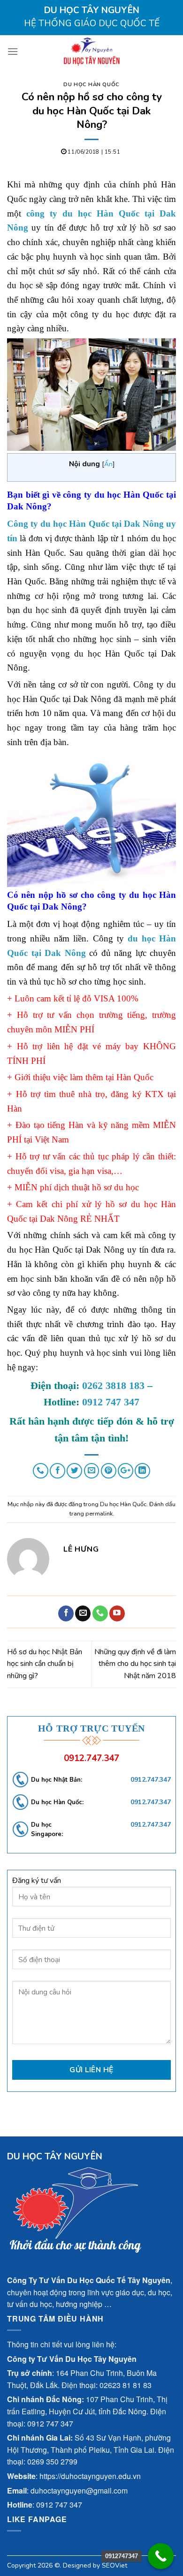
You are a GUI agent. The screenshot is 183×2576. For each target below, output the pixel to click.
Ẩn (108, 464)
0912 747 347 (111, 1402)
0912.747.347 (91, 1758)
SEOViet (114, 2565)
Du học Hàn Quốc (91, 85)
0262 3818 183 (113, 1385)
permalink (99, 1514)
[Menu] (13, 51)
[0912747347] (161, 2556)
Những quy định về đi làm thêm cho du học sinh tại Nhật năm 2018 (135, 1664)
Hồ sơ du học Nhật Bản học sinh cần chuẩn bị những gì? (45, 1664)
